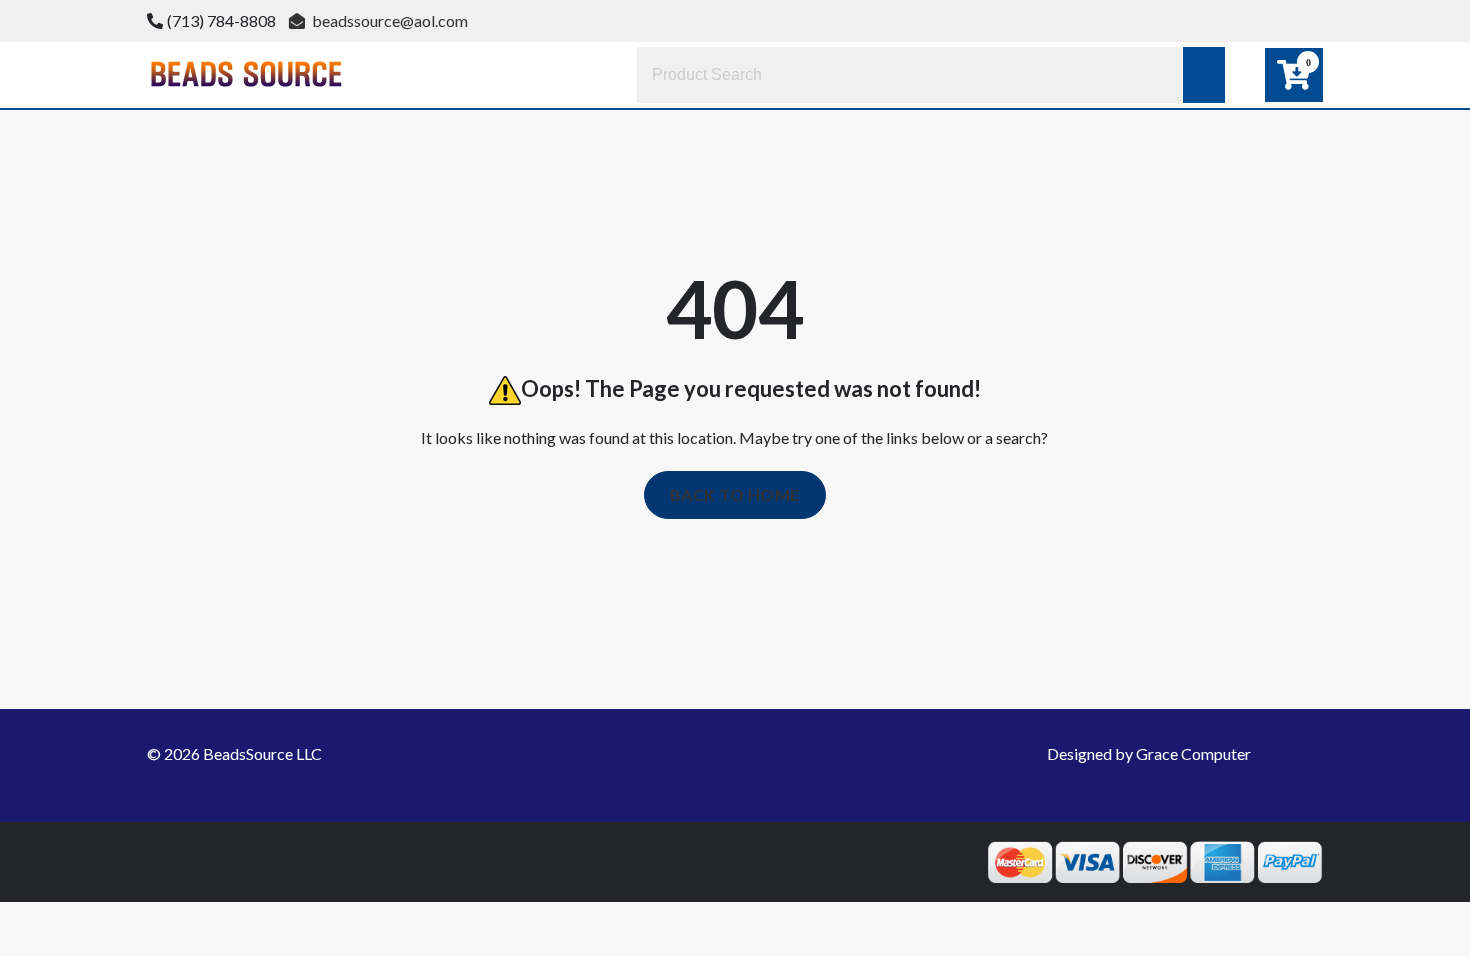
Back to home (735, 494)
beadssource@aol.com (388, 20)
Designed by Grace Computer (1149, 753)
